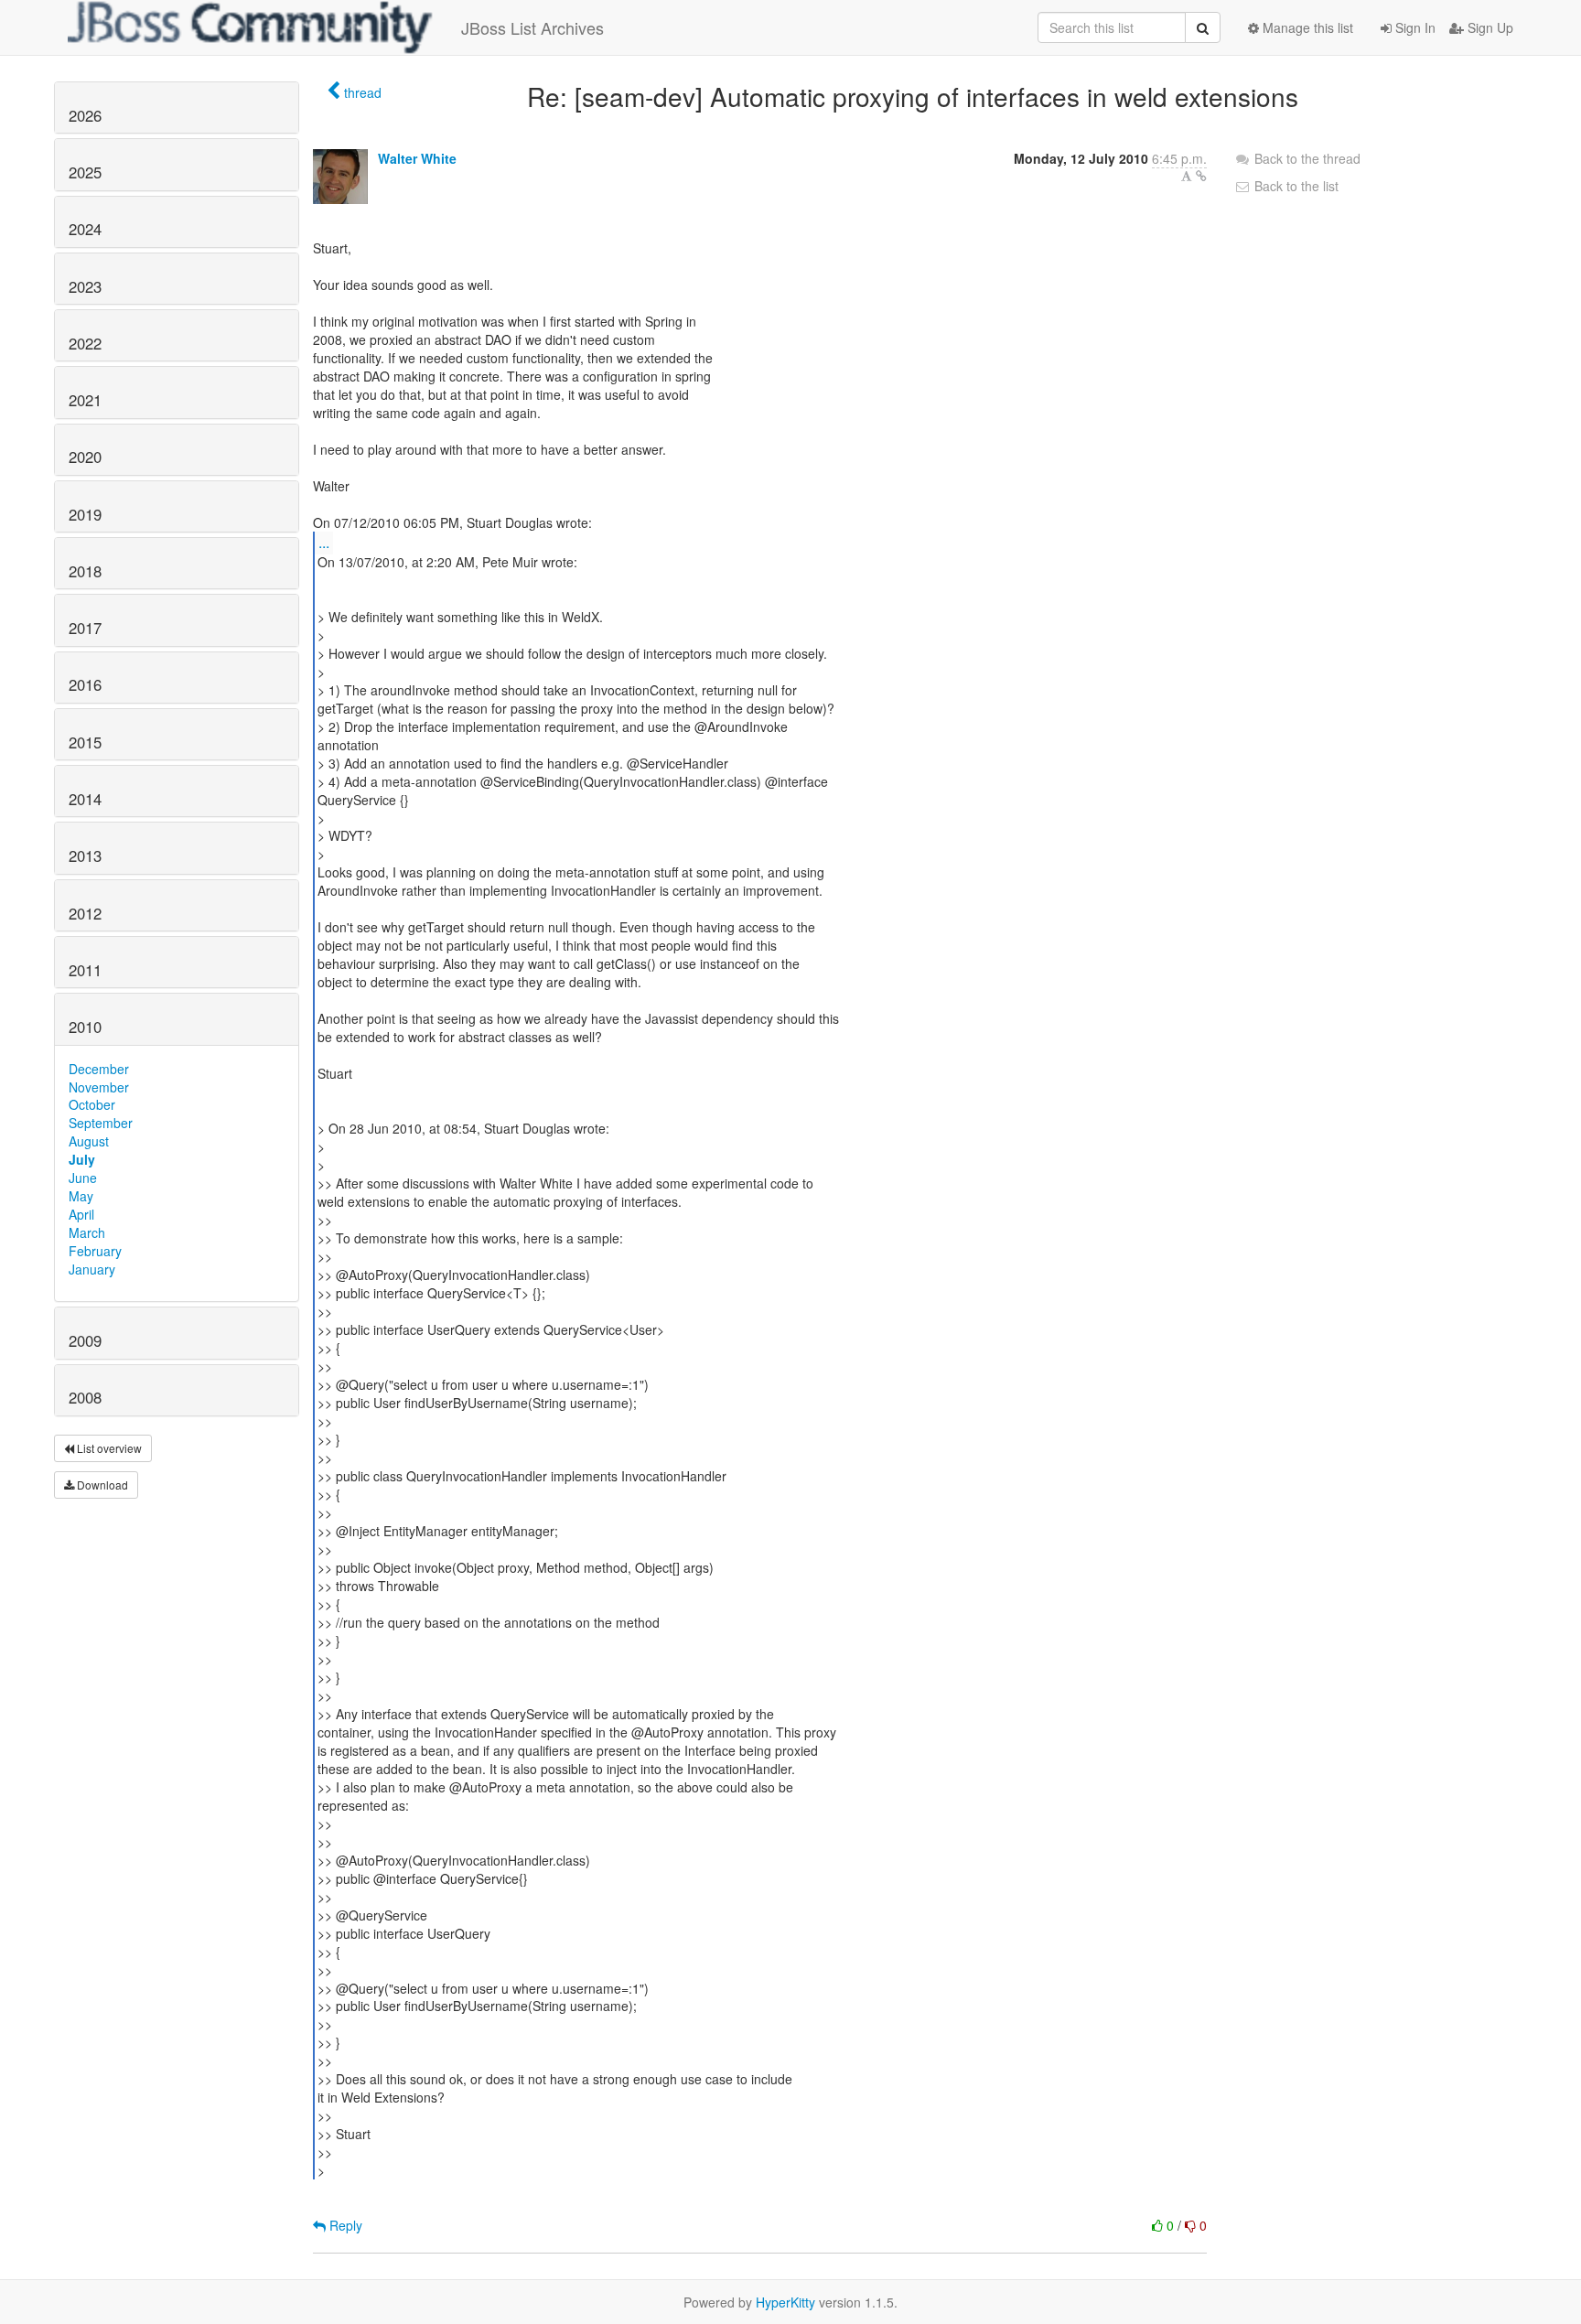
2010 (85, 1027)
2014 (85, 799)
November (99, 1087)
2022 (85, 343)
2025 (85, 172)
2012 (85, 913)
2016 (85, 684)
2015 (85, 742)
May (81, 1196)
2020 (85, 457)
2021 (85, 400)
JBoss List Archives (532, 27)
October (92, 1104)
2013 (85, 855)
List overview (108, 1448)
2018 (85, 571)
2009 (85, 1340)
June (83, 1178)
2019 (85, 514)
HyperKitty (785, 2302)
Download (101, 1485)
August (89, 1141)
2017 (85, 628)
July (82, 1159)
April (81, 1214)
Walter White (417, 158)
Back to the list (1295, 186)
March (87, 1232)
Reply (344, 2225)
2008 (85, 1397)
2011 (85, 970)
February (95, 1251)
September (101, 1123)
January (92, 1269)
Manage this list (1306, 27)
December (99, 1069)
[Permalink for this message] (1201, 176)
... (324, 542)
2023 (85, 286)
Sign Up (1489, 27)
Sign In (1414, 27)
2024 (85, 229)
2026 (85, 115)
